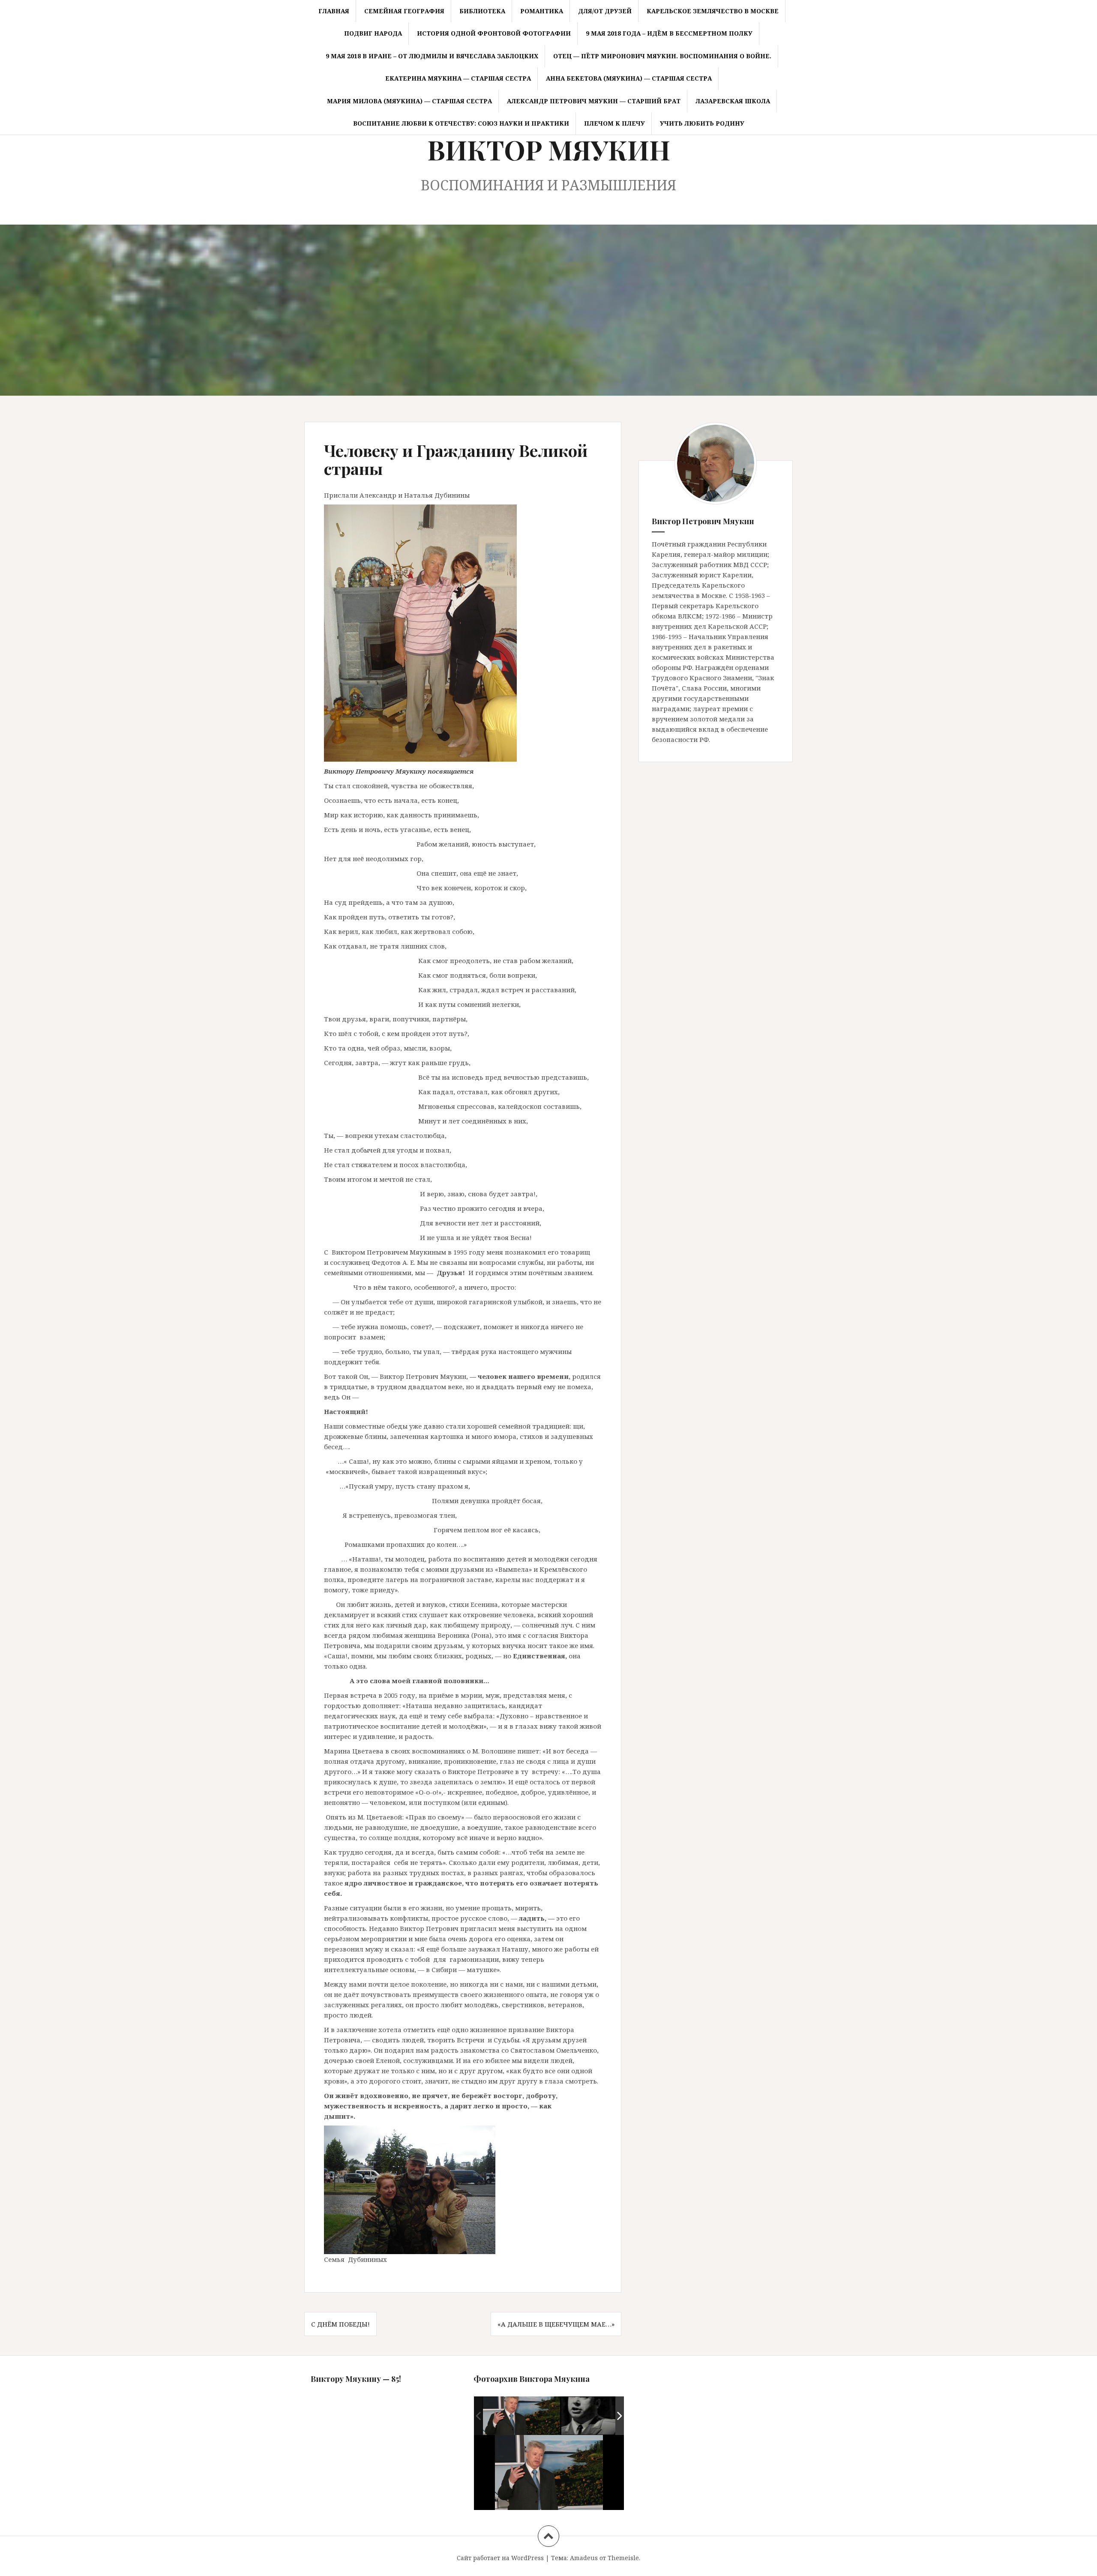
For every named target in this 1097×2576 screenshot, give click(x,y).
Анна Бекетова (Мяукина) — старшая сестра (629, 78)
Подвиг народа (373, 33)
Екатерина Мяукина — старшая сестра (458, 78)
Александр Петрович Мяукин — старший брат (594, 101)
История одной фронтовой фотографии (494, 33)
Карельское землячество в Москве (713, 11)
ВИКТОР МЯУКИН (549, 149)
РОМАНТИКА (542, 11)
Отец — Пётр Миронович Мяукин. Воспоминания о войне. (662, 56)
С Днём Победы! (340, 2324)
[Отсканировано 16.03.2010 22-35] (600, 2416)
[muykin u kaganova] (522, 2416)
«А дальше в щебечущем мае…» (556, 2324)
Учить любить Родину (702, 123)
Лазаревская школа (733, 101)
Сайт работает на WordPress (500, 2558)
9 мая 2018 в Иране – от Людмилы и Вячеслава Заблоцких (432, 56)
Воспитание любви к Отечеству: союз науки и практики (461, 123)
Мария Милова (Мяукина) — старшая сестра (409, 101)
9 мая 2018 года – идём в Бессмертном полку (669, 33)
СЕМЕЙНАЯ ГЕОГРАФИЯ (404, 11)
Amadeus (584, 2558)
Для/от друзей (605, 11)
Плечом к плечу (614, 123)
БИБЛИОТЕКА (482, 11)
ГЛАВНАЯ (334, 11)
